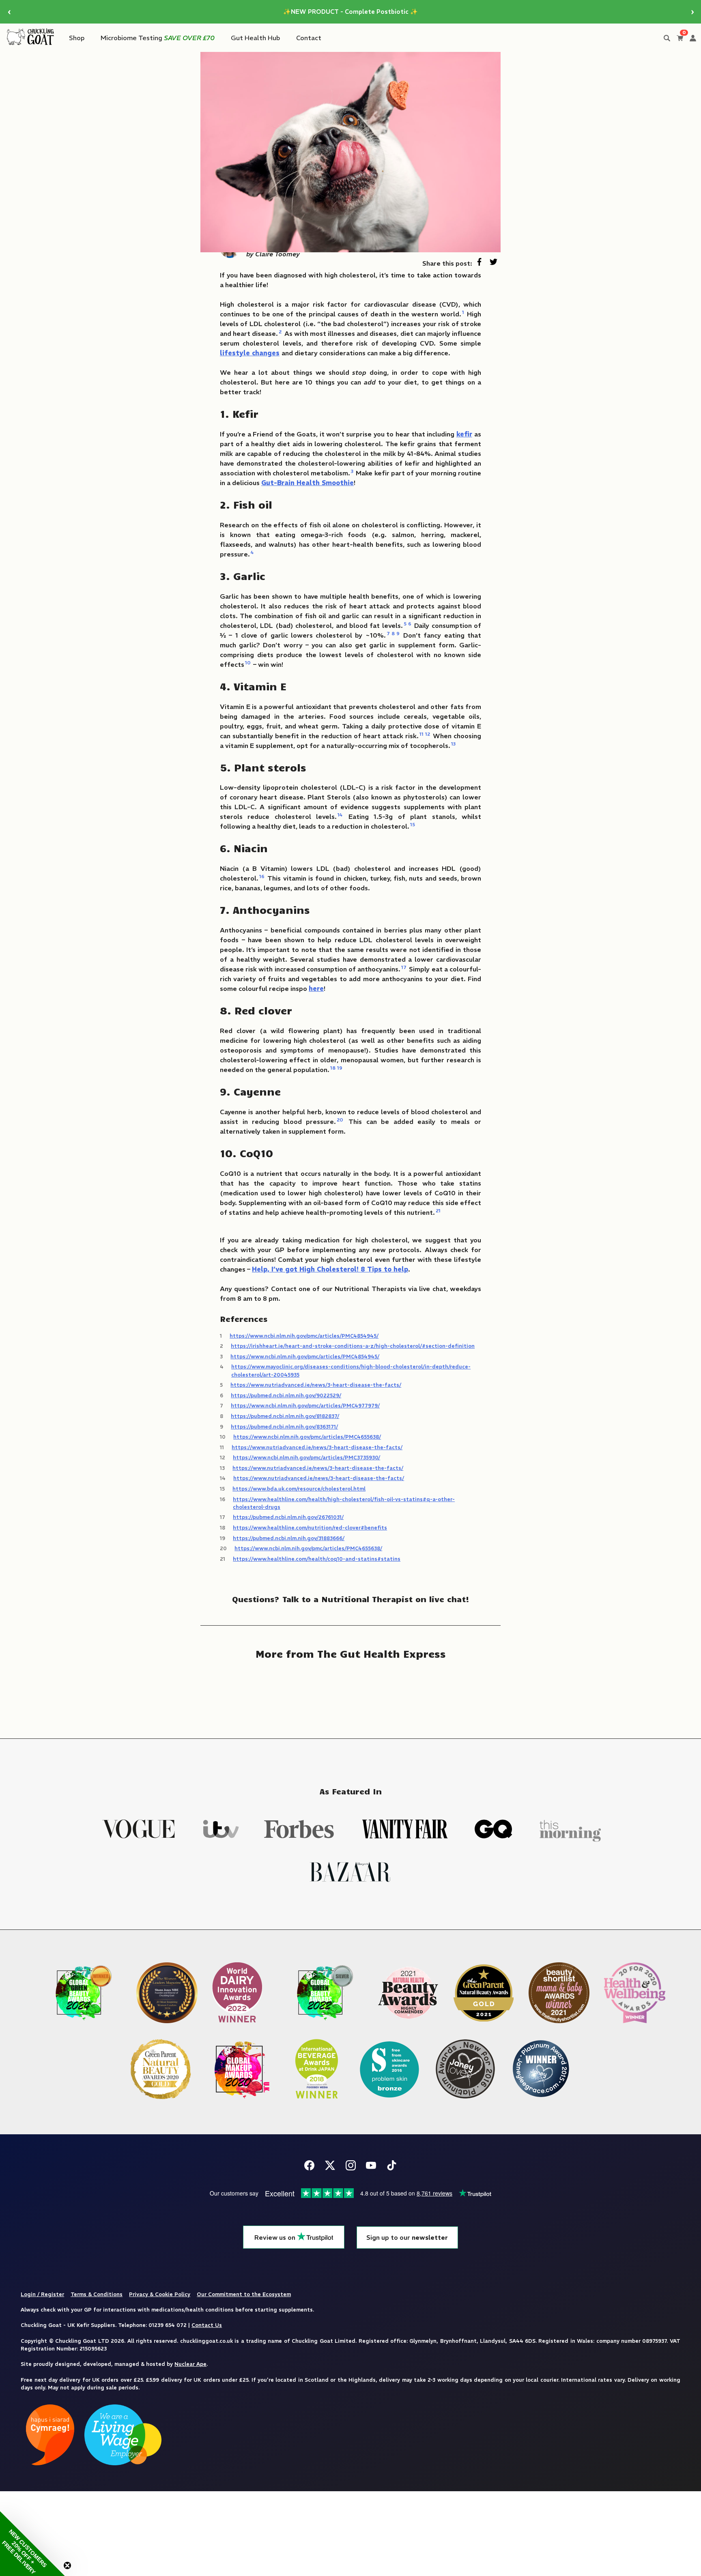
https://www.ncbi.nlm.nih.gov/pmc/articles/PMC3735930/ (306, 1457)
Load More (350, 1693)
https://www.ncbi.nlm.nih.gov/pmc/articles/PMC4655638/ (307, 1437)
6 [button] (410, 624)
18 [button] (333, 1068)
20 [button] (340, 1120)
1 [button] (463, 312)
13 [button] (453, 744)
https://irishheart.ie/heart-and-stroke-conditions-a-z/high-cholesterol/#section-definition (353, 1346)
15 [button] (413, 824)
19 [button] (340, 1068)
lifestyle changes (250, 353)
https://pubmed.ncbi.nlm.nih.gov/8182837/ (285, 1416)
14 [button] (340, 815)
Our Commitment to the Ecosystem (244, 2294)
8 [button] (393, 633)
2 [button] (280, 332)
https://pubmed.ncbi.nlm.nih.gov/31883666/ (289, 1538)
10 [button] (248, 663)
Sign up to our (407, 2238)
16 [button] (262, 876)
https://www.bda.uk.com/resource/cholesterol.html (299, 1489)
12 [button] (428, 734)
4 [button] (252, 552)
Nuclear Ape (190, 2364)
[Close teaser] (67, 2565)
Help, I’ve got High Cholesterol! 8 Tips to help (330, 1269)
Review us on (276, 2238)
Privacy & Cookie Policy (160, 2294)
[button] (32, 2544)
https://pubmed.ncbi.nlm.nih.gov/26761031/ (288, 1517)
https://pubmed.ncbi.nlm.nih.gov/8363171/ (284, 1427)
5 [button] (405, 624)
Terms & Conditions (97, 2294)
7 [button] (388, 633)
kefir (464, 434)
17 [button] (404, 967)
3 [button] (352, 471)
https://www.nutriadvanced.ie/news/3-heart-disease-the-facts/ (316, 1385)
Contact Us (207, 2325)
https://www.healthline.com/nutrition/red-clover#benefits (310, 1528)
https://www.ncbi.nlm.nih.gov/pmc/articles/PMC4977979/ (305, 1405)
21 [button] (438, 1211)
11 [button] (421, 734)
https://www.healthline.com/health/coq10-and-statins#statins (317, 1559)
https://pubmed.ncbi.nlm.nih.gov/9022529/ (286, 1395)
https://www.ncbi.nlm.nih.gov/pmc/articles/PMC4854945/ (304, 1336)
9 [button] (398, 633)
